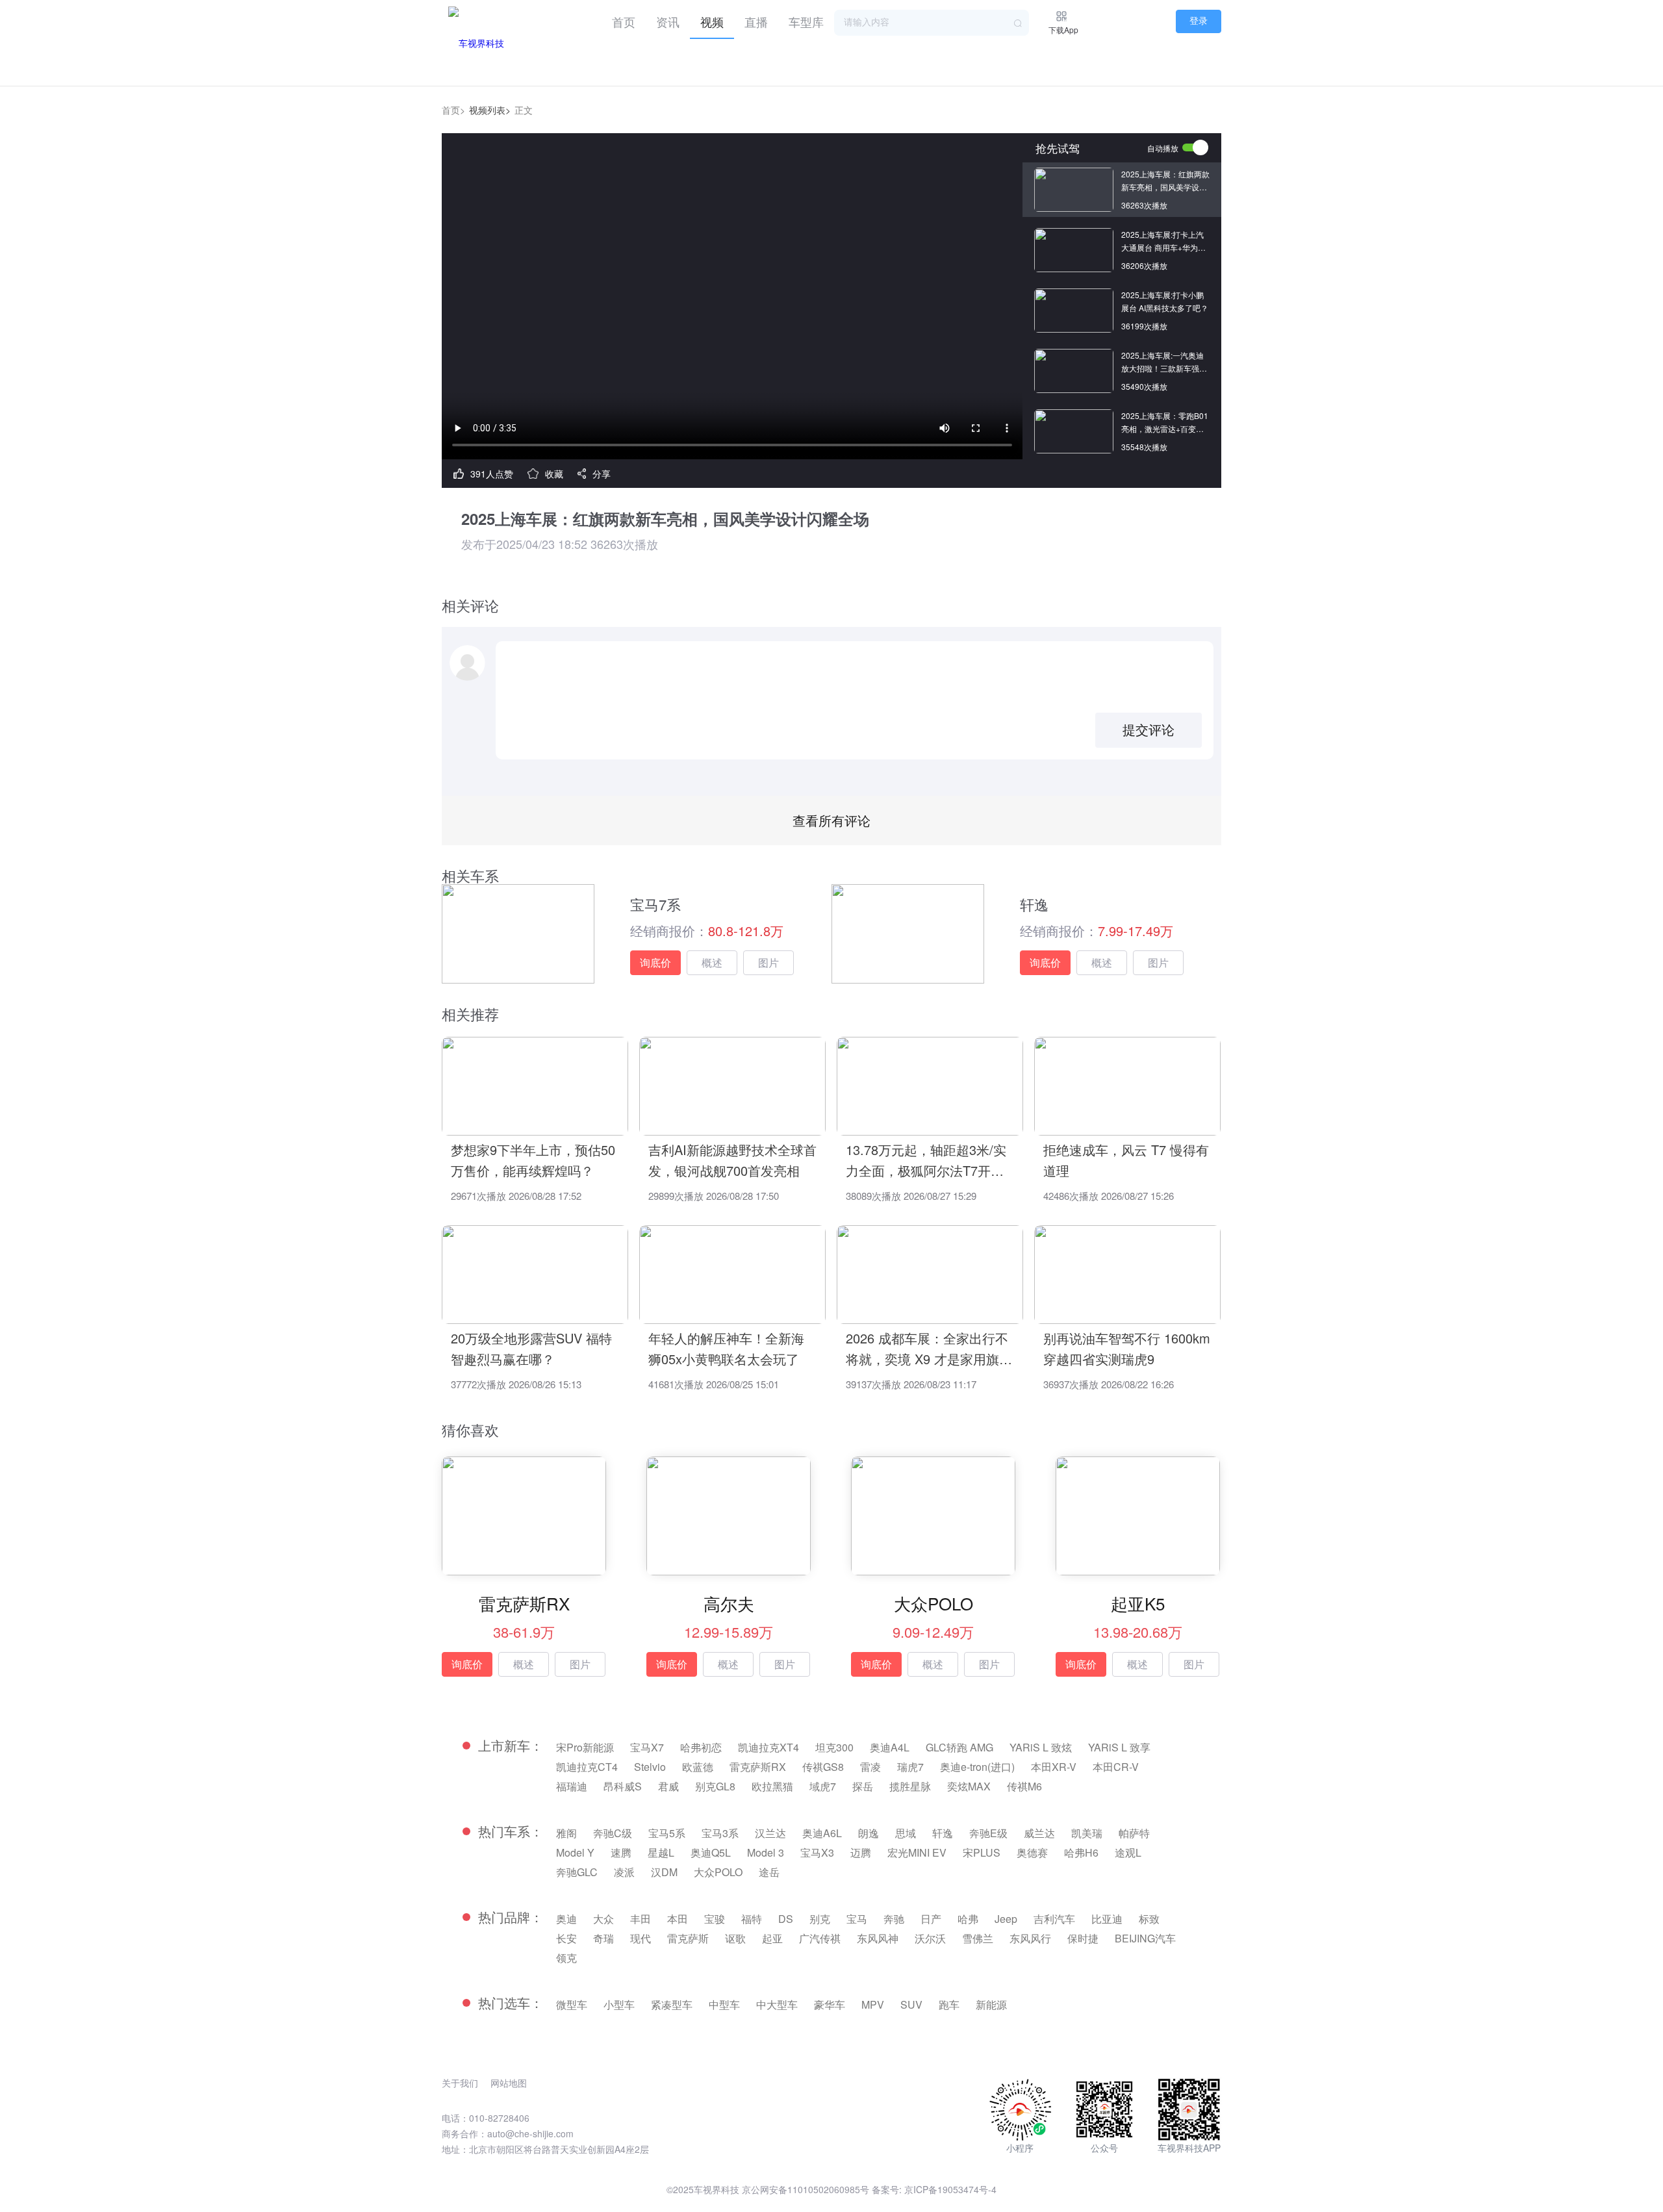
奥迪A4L (890, 1747)
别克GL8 (715, 1786)
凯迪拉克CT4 (587, 1767)
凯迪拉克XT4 (768, 1747)
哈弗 (968, 1919)
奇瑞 (603, 1938)
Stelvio (650, 1767)
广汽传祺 (820, 1938)
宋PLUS (982, 1852)
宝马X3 (817, 1852)
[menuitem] (624, 19)
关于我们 (460, 2083)
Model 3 (766, 1852)
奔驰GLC (577, 1872)
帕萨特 (1134, 1833)
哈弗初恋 (701, 1747)
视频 (712, 21)
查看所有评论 (831, 820)
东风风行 (1030, 1938)
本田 (678, 1919)
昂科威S (623, 1786)
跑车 (949, 2004)
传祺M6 (1024, 1786)
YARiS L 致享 (1119, 1747)
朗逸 (869, 1833)
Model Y (575, 1852)
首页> (453, 110)
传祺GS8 (823, 1767)
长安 (566, 1938)
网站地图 (509, 2083)
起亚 (772, 1938)
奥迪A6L (822, 1833)
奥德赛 (1032, 1852)
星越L (661, 1852)
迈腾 (861, 1852)
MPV (873, 2004)
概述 (712, 962)
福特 (752, 1919)
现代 (641, 1938)
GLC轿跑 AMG (959, 1747)
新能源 (991, 2004)
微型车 (572, 2004)
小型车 (619, 2004)
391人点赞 (492, 474)
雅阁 (566, 1833)
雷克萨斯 (688, 1938)
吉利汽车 (1054, 1919)
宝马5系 (667, 1833)
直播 (756, 21)
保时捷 (1083, 1938)
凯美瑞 (1087, 1833)
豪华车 (830, 2004)
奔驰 (894, 1919)
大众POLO (718, 1872)
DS (786, 1919)
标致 (1149, 1919)
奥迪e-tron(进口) (977, 1767)
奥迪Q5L (711, 1852)
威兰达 (1039, 1833)
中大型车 (777, 2004)
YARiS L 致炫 (1041, 1747)
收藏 (554, 474)
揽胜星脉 (910, 1786)
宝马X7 (647, 1747)
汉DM (664, 1872)
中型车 (724, 2004)
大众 (603, 1919)
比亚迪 (1107, 1919)
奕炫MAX (969, 1786)
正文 (524, 110)
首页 (624, 21)
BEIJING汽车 (1145, 1938)
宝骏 (715, 1919)
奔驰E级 (988, 1833)
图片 (768, 962)
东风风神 (878, 1938)
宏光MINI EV (917, 1852)
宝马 (857, 1919)
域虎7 (823, 1786)
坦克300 (834, 1747)
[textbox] (932, 23)
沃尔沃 (930, 1938)
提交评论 (1149, 730)
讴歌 (735, 1938)
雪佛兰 (978, 1938)
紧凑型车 (672, 2004)
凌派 (624, 1872)
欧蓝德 (698, 1767)
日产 (931, 1919)
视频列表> (490, 110)
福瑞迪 (572, 1786)
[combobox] (932, 23)
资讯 (668, 21)
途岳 (769, 1872)
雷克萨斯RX (758, 1767)
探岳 (863, 1786)
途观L (1128, 1852)
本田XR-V (1054, 1767)
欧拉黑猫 (772, 1786)
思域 (906, 1833)
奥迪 (566, 1919)
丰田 (641, 1919)
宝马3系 (720, 1833)
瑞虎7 (910, 1767)
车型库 (806, 21)
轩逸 (943, 1833)
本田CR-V (1116, 1767)
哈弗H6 (1081, 1852)
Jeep (1006, 1919)
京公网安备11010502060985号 (806, 2189)
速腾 (621, 1852)
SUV (911, 2004)
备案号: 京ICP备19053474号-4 (934, 2189)
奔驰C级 (613, 1833)
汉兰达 (770, 1833)
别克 (820, 1919)
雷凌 (870, 1767)
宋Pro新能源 (585, 1747)
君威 (668, 1786)
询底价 (655, 962)
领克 (566, 1958)
